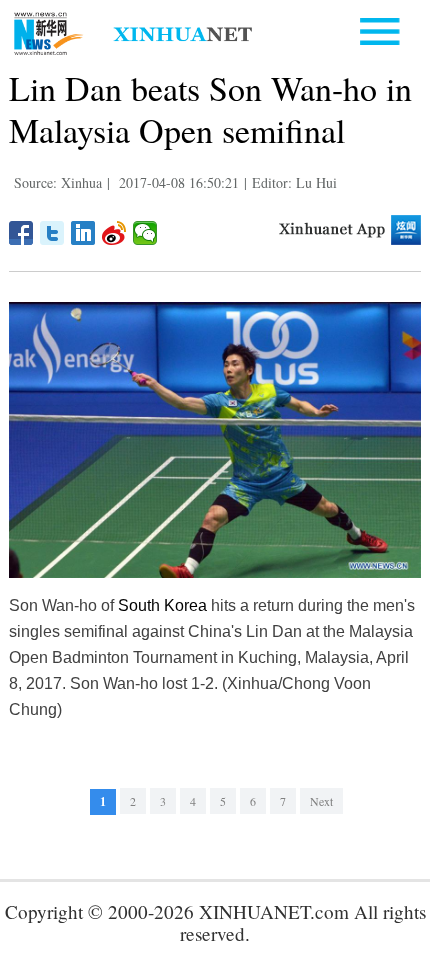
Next (321, 801)
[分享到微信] (145, 233)
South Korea (162, 605)
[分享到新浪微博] (114, 233)
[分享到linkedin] (83, 233)
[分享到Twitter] (52, 233)
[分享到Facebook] (21, 233)
